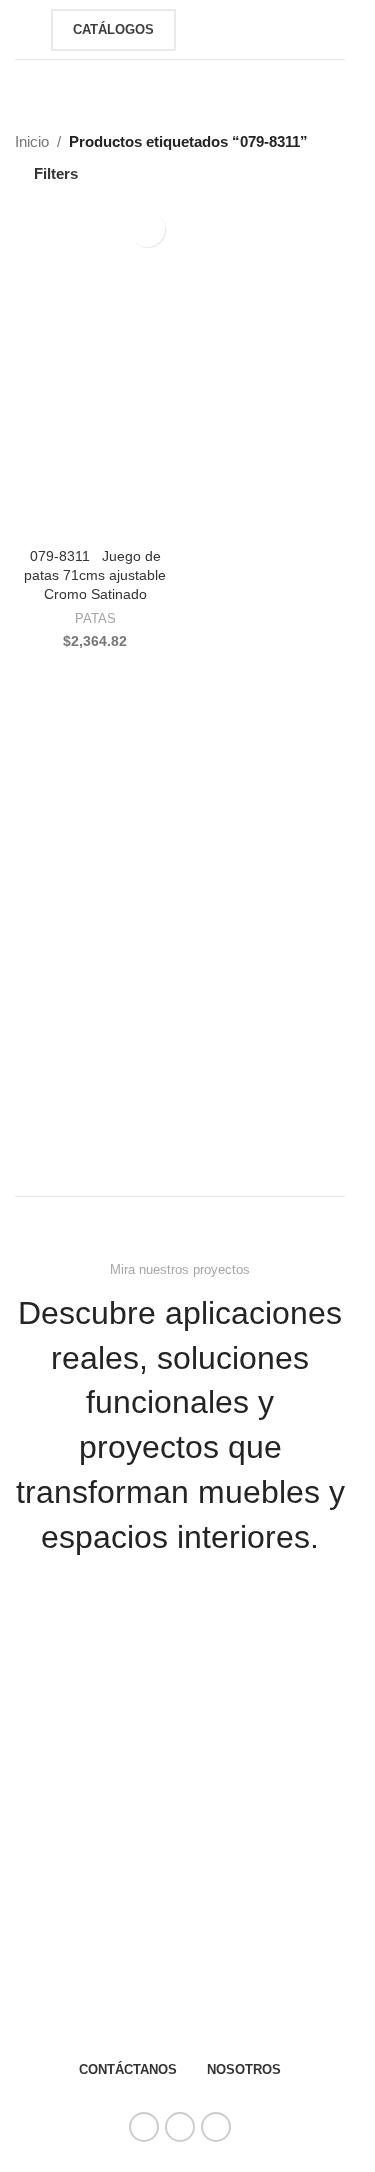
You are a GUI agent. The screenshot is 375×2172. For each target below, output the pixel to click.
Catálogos (113, 29)
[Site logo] (222, 27)
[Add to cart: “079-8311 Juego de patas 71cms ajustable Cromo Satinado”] (35, 521)
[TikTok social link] (216, 2127)
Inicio (32, 141)
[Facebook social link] (144, 2127)
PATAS (95, 618)
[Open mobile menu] (23, 30)
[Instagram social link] (180, 2127)
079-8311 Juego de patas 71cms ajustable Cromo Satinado (95, 575)
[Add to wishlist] (147, 229)
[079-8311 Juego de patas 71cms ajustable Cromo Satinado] (95, 371)
